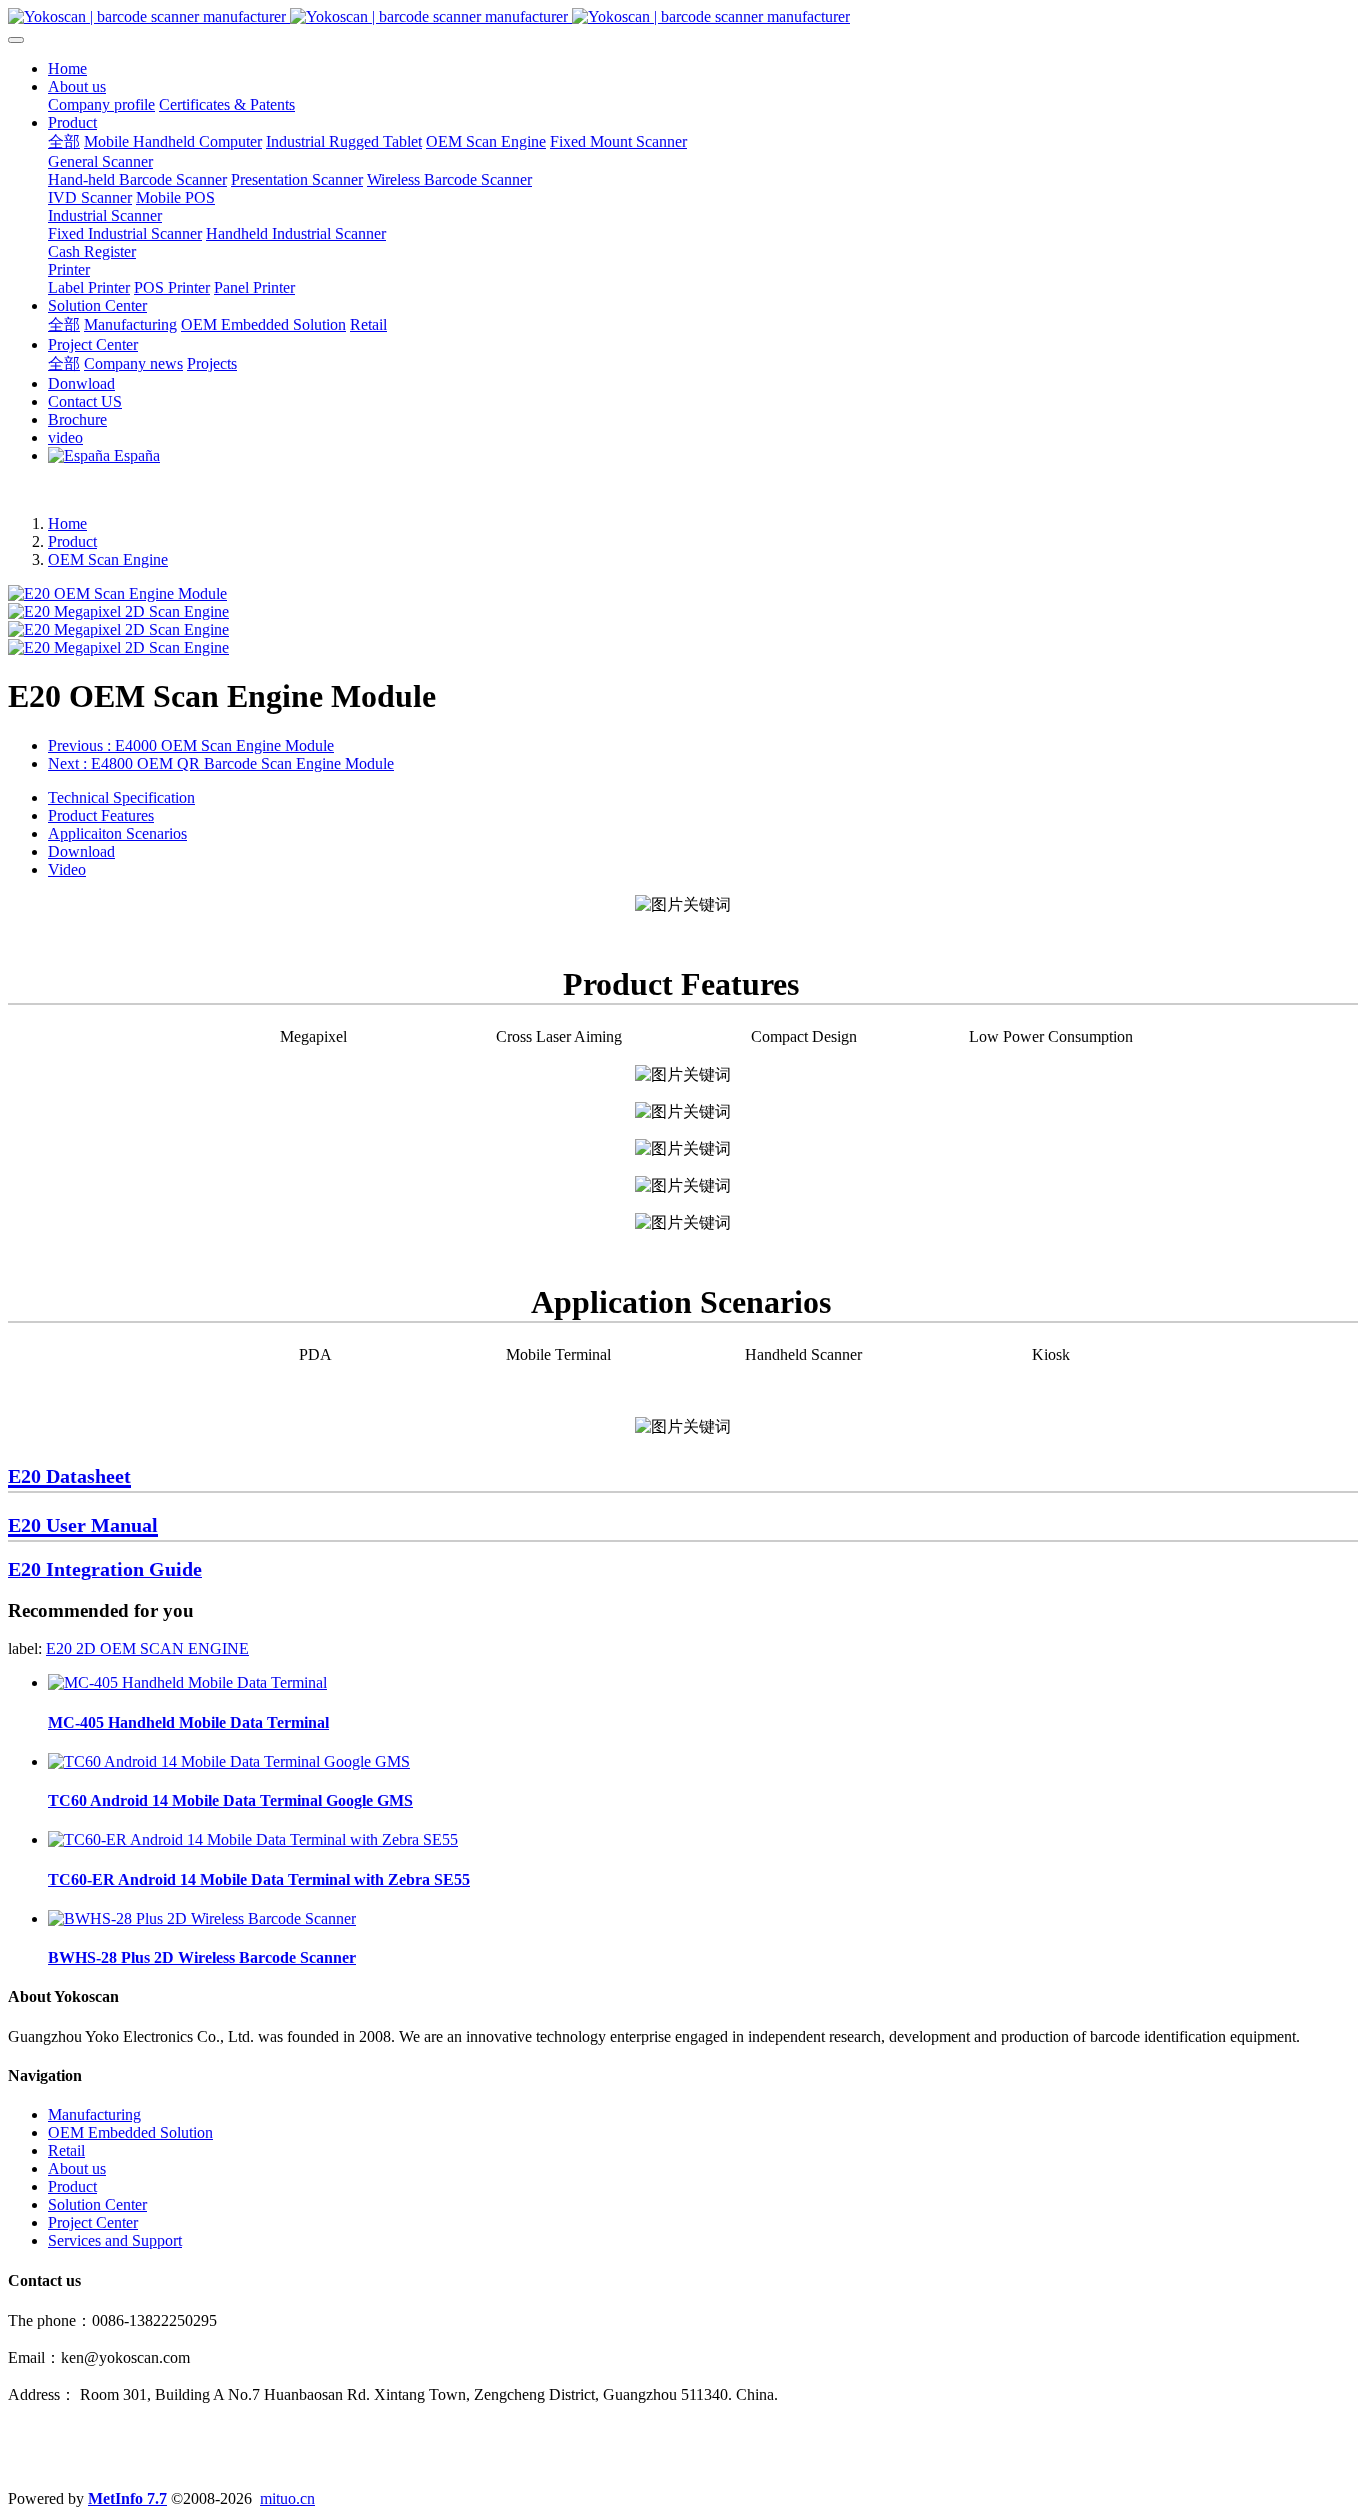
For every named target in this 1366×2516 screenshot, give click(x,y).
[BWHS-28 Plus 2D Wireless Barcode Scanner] (202, 1918)
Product (72, 541)
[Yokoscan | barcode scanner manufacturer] (683, 17)
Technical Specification (121, 797)
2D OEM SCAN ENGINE (162, 1648)
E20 (61, 1648)
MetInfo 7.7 (127, 2498)
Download (81, 851)
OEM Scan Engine (108, 559)
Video (67, 869)
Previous (191, 745)
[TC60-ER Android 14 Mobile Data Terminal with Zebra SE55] (253, 1839)
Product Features (101, 815)
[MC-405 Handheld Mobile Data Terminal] (187, 1682)
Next (221, 763)
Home (67, 68)
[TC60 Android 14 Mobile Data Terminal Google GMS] (229, 1761)
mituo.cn (287, 2498)
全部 (64, 141)
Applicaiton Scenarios (117, 833)
